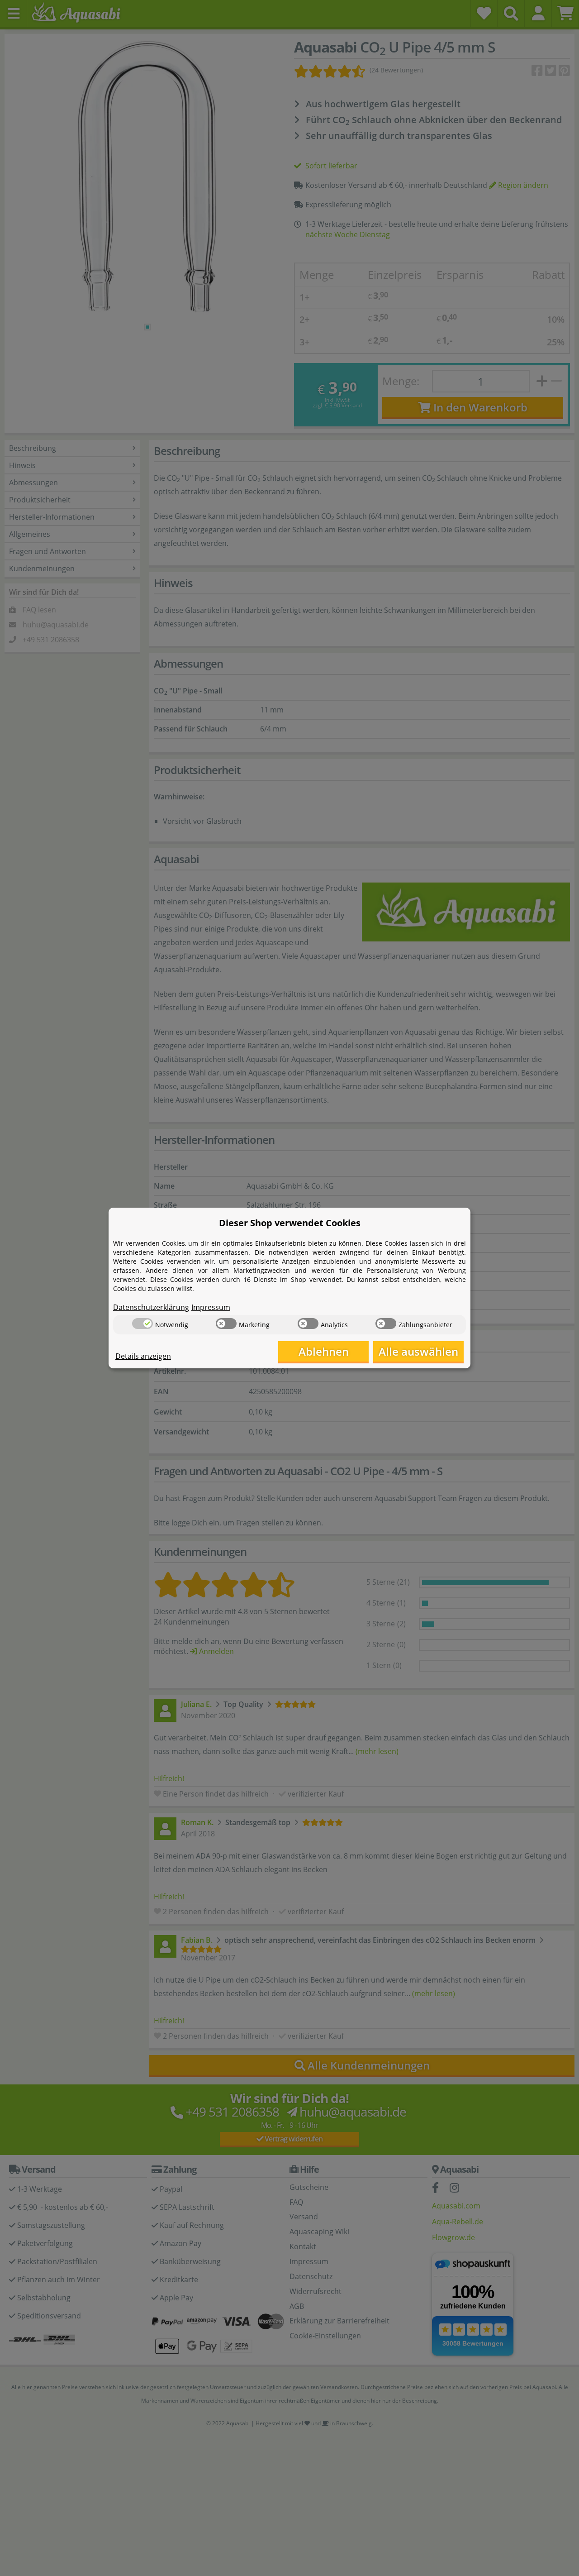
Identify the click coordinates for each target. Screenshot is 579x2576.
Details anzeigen (143, 1356)
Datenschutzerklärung (151, 1307)
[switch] (142, 1324)
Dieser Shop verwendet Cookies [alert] (290, 1223)
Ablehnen (324, 1351)
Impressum (211, 1307)
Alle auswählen (418, 1351)
